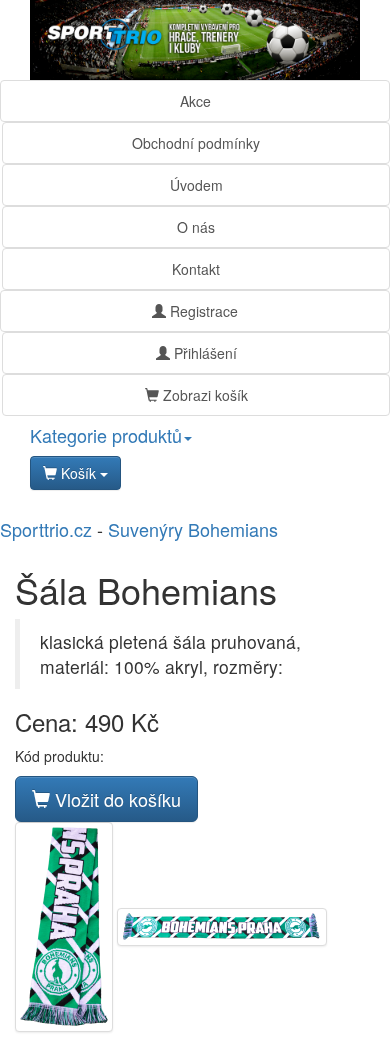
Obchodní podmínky (196, 143)
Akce (195, 101)
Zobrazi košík (203, 395)
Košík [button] (78, 473)
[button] (195, 436)
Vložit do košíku (115, 799)
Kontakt (196, 269)
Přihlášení (203, 353)
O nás (196, 227)
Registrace (202, 311)
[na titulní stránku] (195, 40)
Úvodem (196, 185)
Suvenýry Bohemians (193, 529)
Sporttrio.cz (46, 529)
